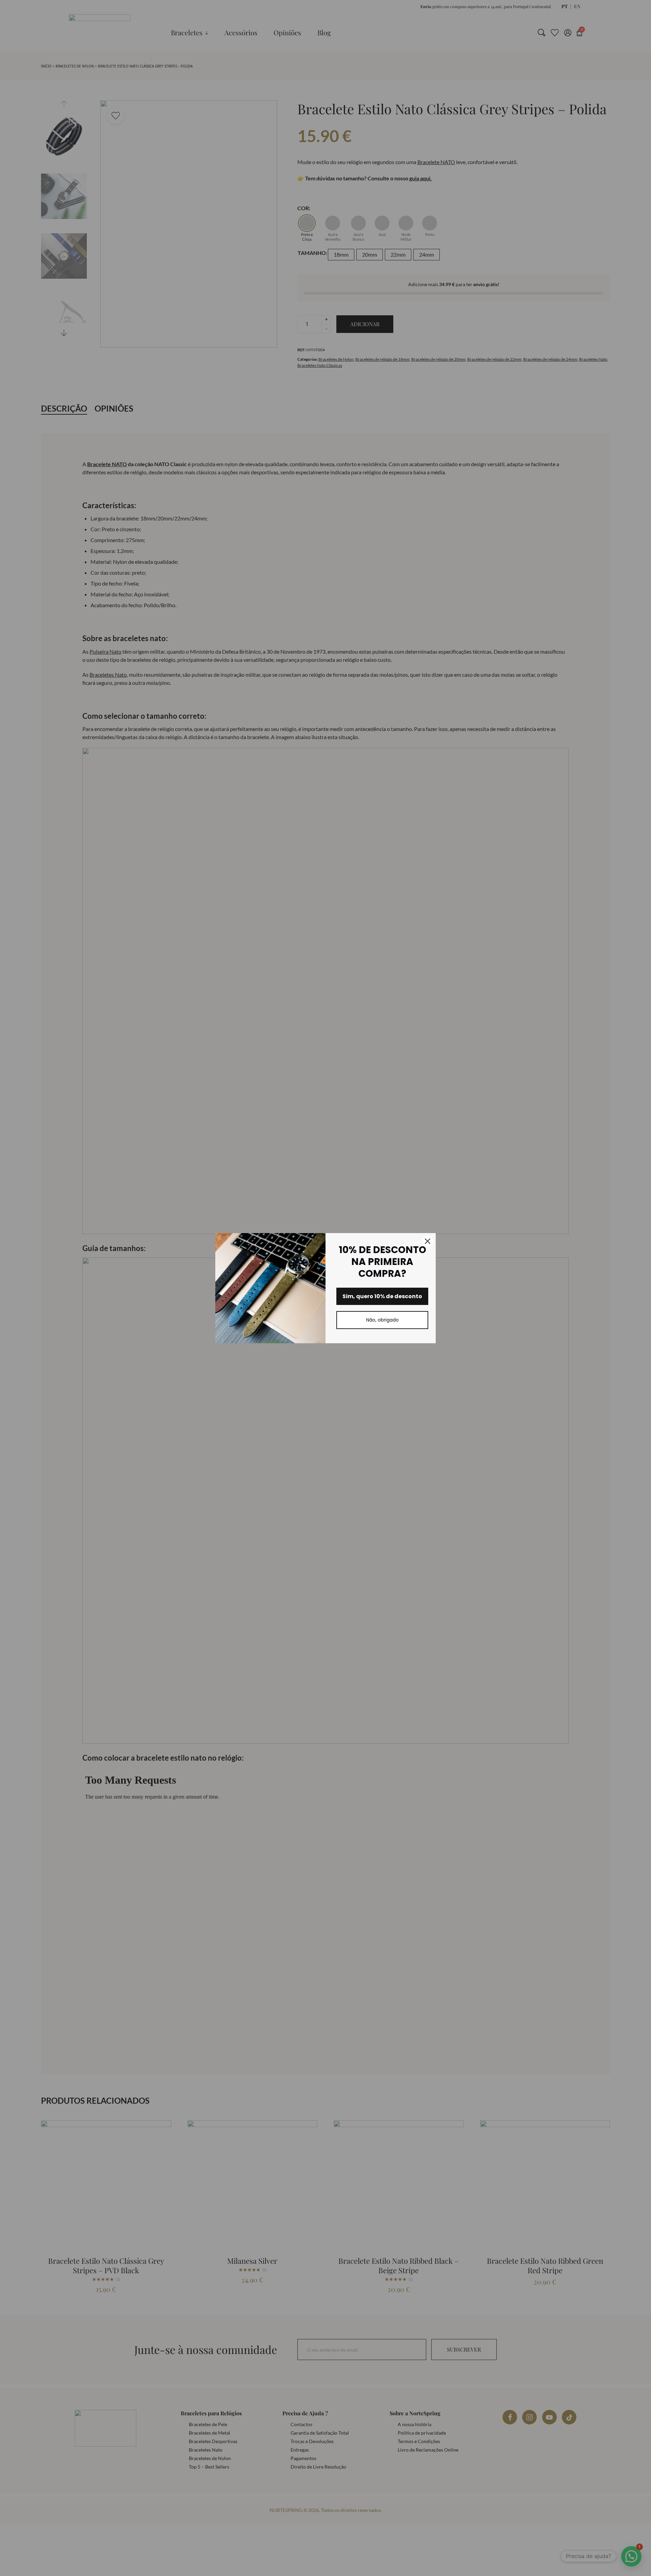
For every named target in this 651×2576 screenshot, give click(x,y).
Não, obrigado (382, 1320)
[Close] (428, 1241)
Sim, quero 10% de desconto (382, 1296)
